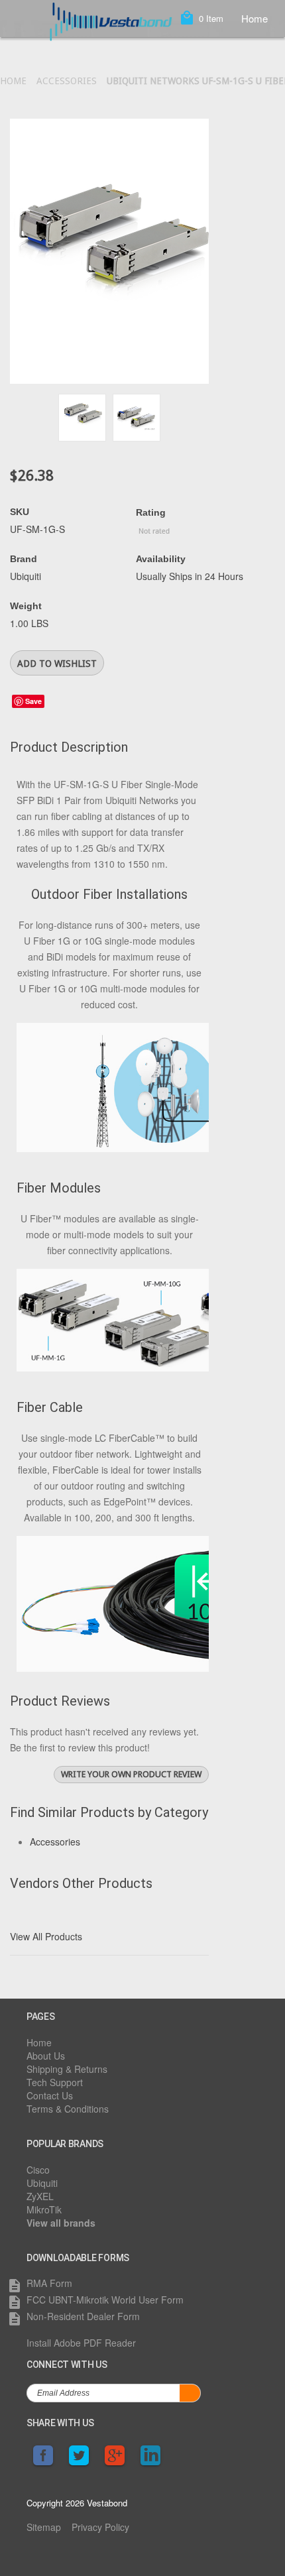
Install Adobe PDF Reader (81, 2343)
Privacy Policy (100, 2527)
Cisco (38, 2170)
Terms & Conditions (68, 2109)
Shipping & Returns (67, 2069)
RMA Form (49, 2283)
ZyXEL (40, 2196)
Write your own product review (131, 1774)
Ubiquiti (42, 2183)
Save (33, 701)
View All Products (46, 1936)
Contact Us (50, 2095)
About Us (46, 2056)
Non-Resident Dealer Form (83, 2316)
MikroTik (44, 2209)
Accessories (67, 81)
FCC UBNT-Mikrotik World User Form (105, 2300)
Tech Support (55, 2082)
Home (255, 18)
